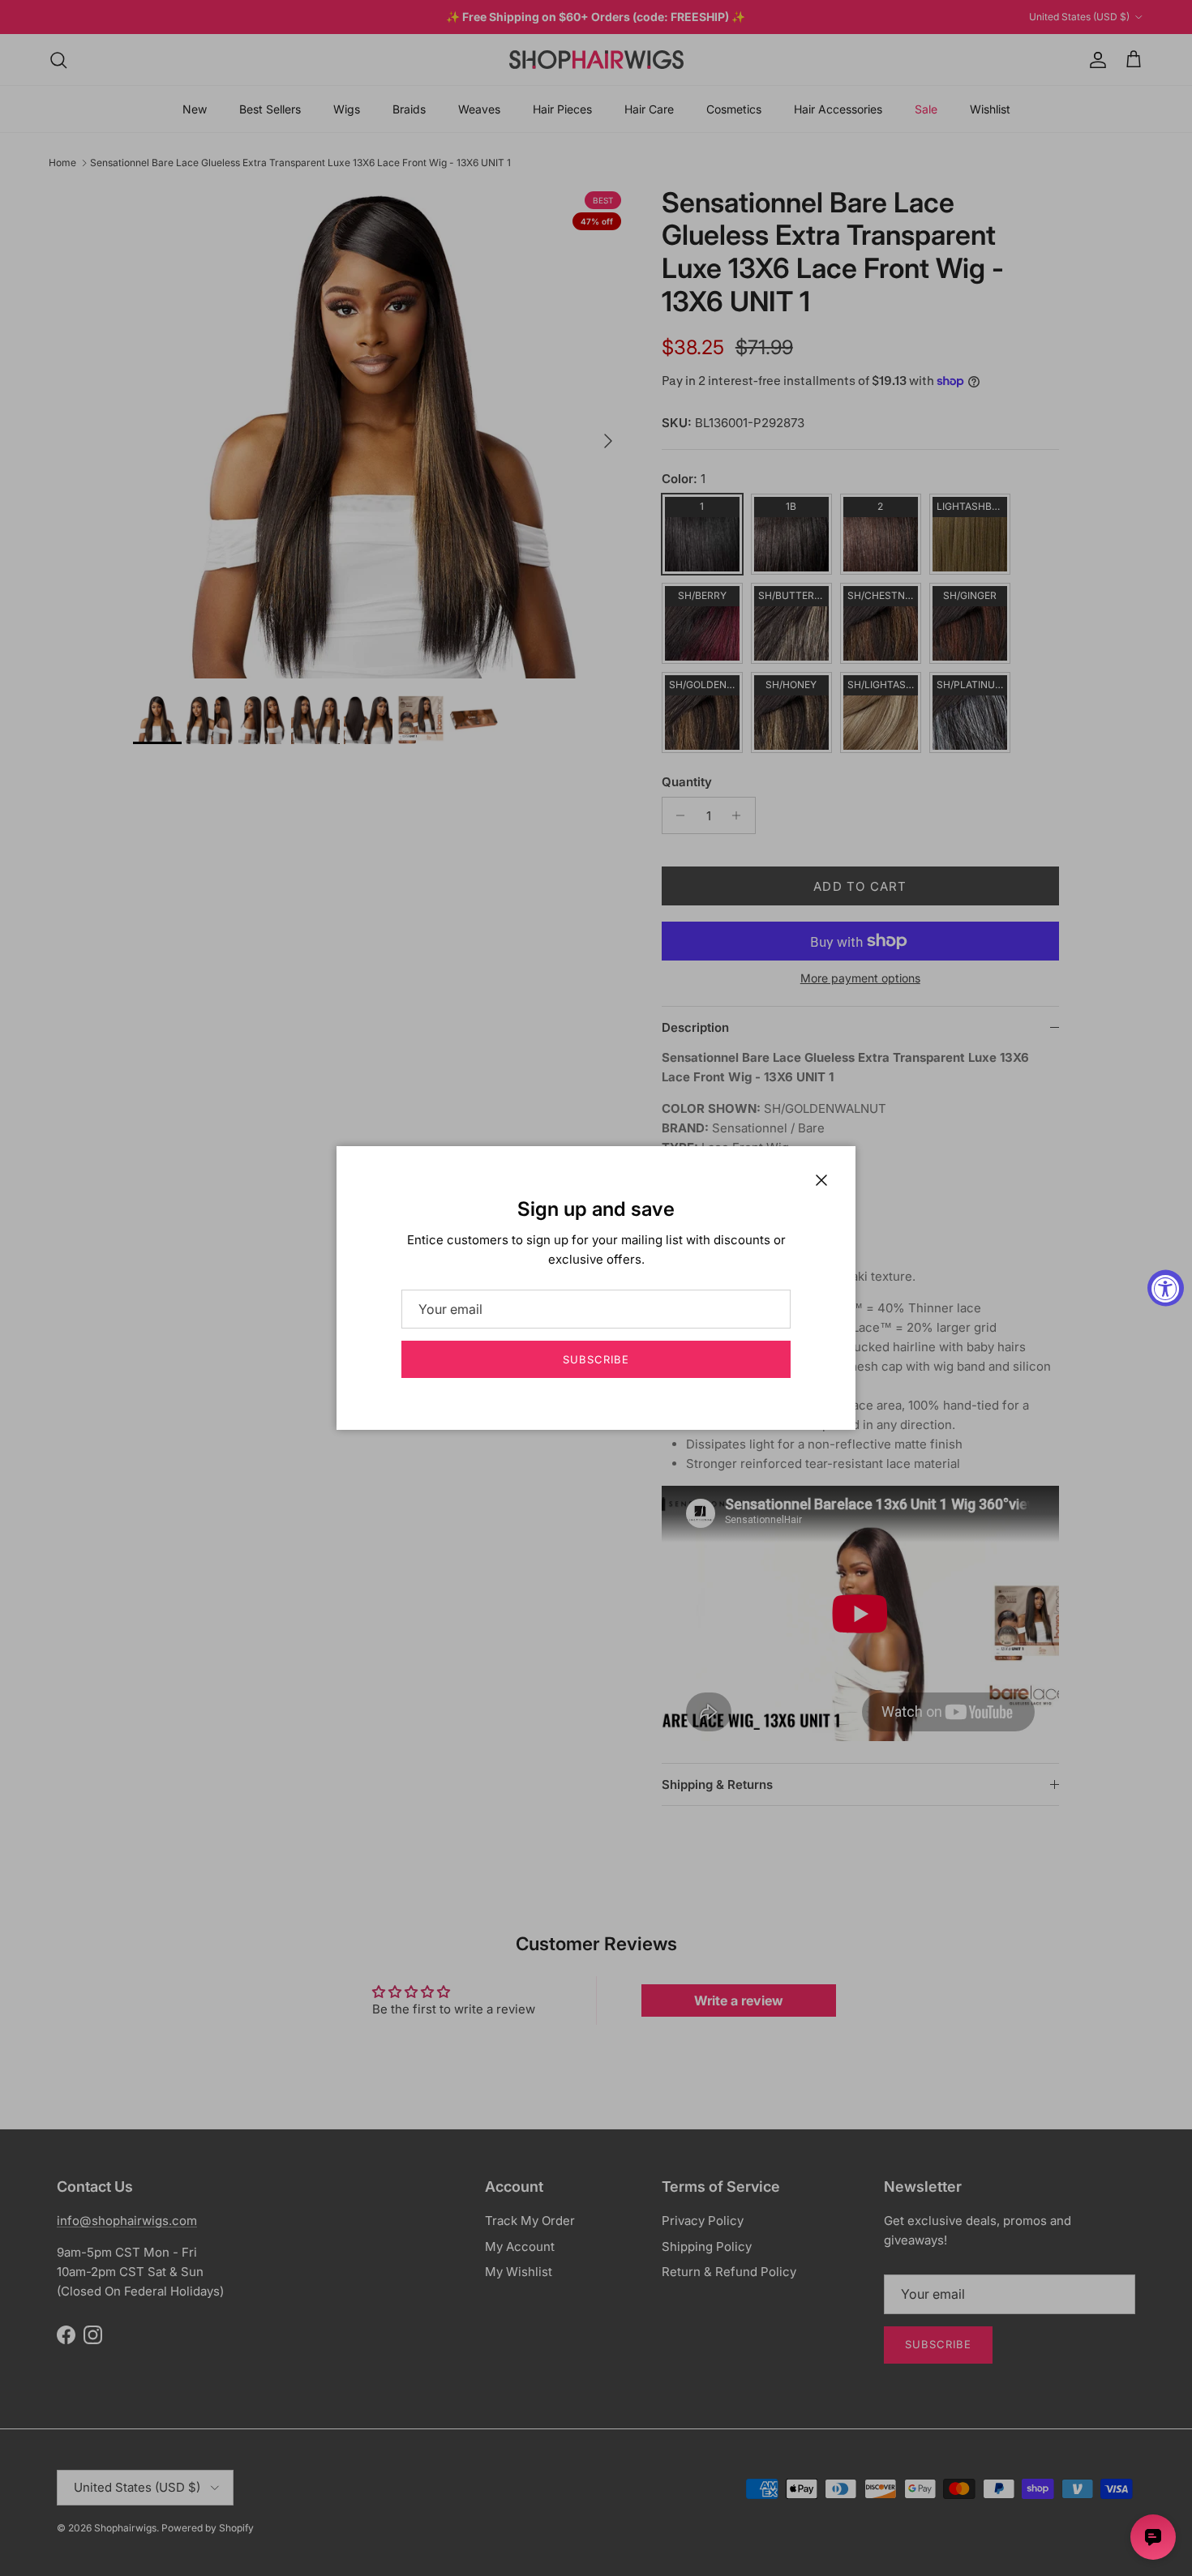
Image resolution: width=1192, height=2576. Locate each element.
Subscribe (596, 1359)
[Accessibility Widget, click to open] (1166, 1288)
